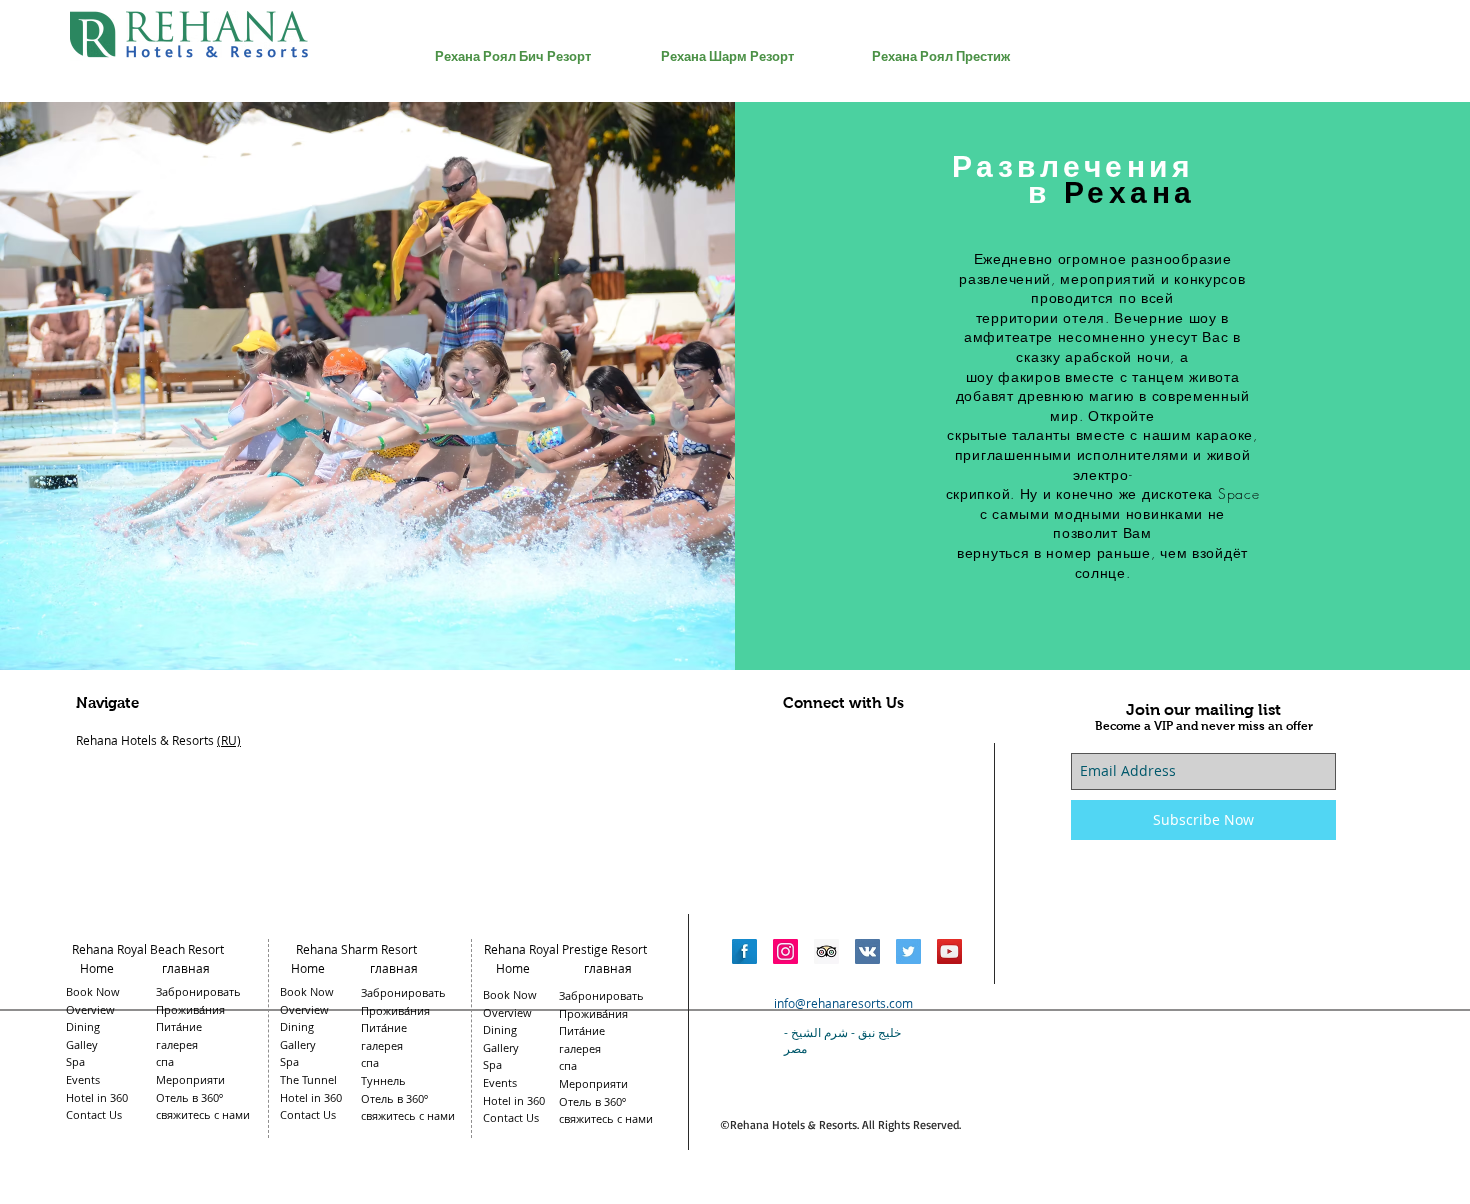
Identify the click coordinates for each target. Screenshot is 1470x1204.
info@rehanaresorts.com (843, 1003)
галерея (580, 1048)
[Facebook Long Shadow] (744, 951)
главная (189, 968)
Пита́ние (582, 1030)
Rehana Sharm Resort (356, 949)
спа (568, 1065)
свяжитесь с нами (606, 1118)
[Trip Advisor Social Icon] (826, 951)
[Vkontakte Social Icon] (867, 951)
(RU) (229, 740)
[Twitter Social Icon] (908, 951)
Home (97, 968)
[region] (513, 172)
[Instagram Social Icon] (785, 951)
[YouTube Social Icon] (949, 951)
